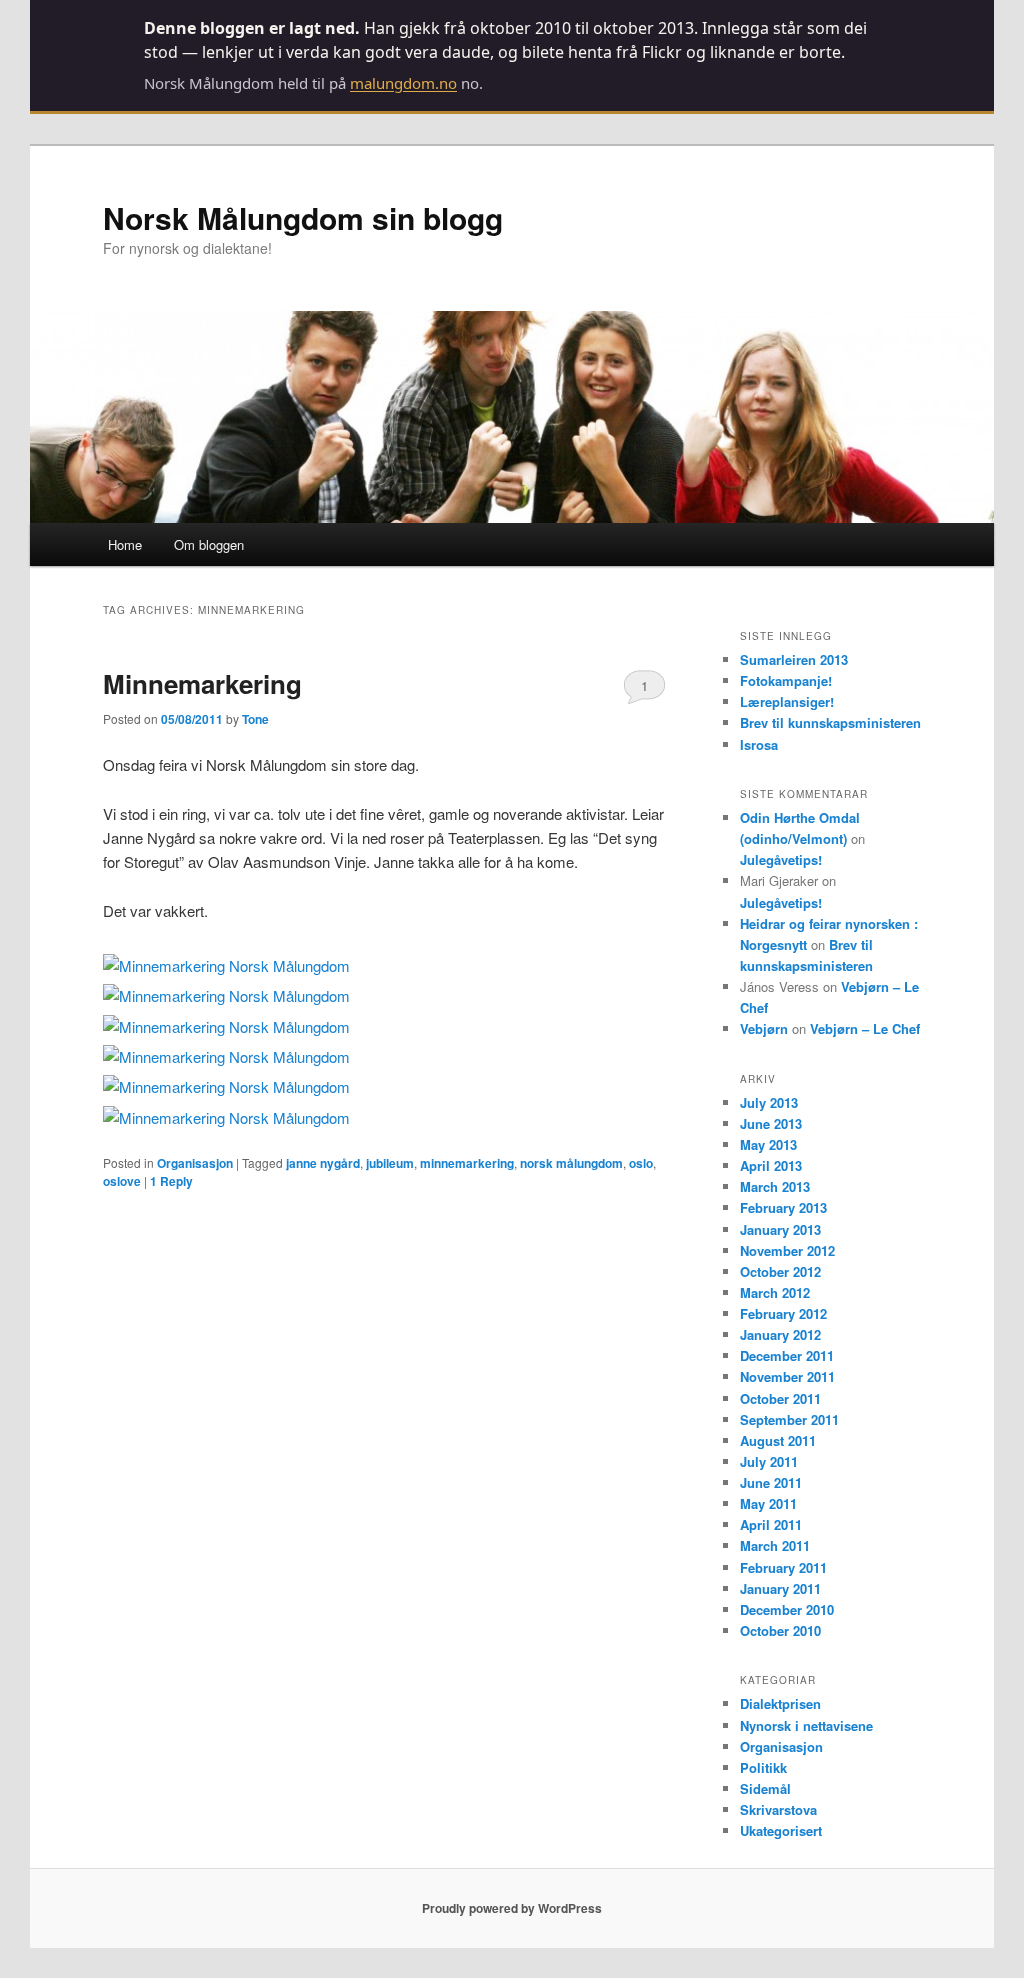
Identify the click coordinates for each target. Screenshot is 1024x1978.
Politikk (763, 1767)
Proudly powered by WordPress (512, 1908)
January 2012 (780, 1334)
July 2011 (769, 1461)
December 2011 (787, 1355)
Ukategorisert (781, 1830)
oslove (122, 1181)
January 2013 (780, 1229)
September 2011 (789, 1419)
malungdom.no (403, 83)
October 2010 (780, 1630)
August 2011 (778, 1440)
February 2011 (783, 1567)
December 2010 (787, 1609)
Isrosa (759, 744)
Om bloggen (209, 544)
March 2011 (775, 1545)
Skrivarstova (778, 1809)
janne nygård (323, 1163)
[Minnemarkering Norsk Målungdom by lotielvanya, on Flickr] (226, 965)
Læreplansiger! (787, 701)
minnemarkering (467, 1163)
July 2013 (769, 1102)
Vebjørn (764, 1028)
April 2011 (771, 1524)
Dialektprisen (780, 1703)
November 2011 (787, 1376)
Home (125, 544)
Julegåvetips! (781, 859)
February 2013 (783, 1207)
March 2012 (775, 1292)
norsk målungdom (571, 1163)
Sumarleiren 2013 (794, 659)
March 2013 (775, 1186)
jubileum (390, 1163)
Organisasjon (195, 1163)
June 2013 (771, 1123)
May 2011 (768, 1503)
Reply (171, 1181)
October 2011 (780, 1398)
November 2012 (787, 1250)
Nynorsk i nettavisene (806, 1725)
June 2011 (771, 1482)
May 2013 (768, 1144)
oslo (641, 1163)
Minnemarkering (202, 683)
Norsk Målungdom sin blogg (303, 217)
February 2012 (783, 1313)
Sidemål (765, 1788)
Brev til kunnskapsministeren (830, 722)
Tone (255, 719)
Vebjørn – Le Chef (865, 1028)
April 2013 (771, 1165)
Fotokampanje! (786, 680)
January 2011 (780, 1588)
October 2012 (780, 1271)
